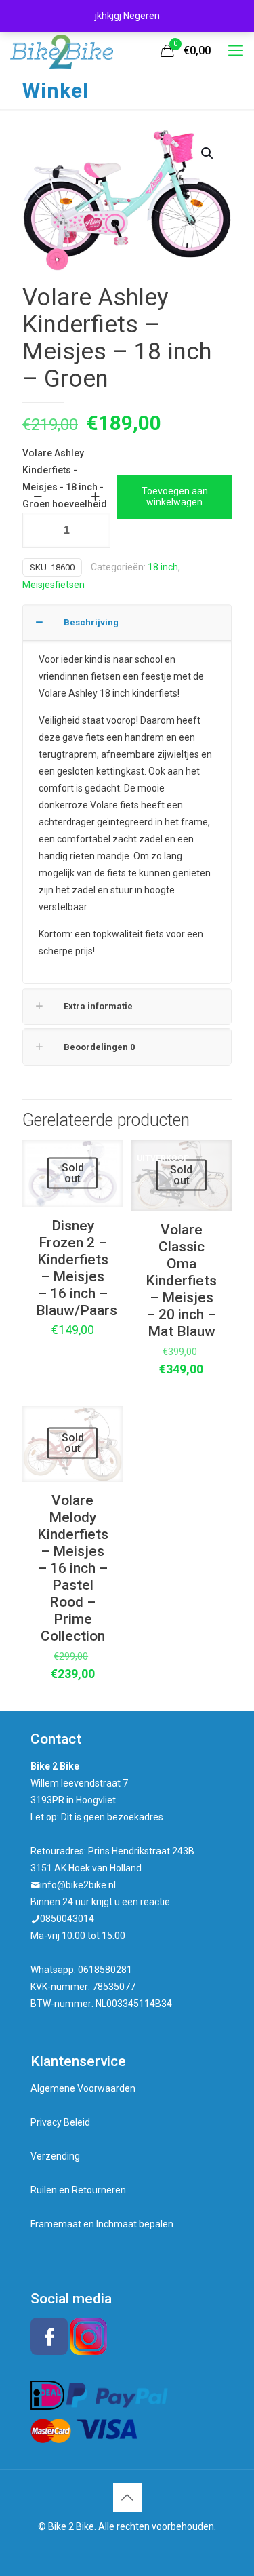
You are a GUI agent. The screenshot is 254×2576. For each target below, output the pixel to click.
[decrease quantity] (38, 496)
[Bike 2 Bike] (62, 51)
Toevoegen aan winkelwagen (175, 497)
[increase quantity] (95, 496)
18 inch (163, 567)
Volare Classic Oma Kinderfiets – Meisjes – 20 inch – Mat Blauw (181, 1281)
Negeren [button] (142, 16)
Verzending (55, 2156)
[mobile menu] (236, 51)
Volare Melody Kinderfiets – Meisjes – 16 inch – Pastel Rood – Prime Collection (73, 1568)
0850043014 (67, 1919)
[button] (208, 153)
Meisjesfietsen (54, 585)
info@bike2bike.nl (78, 1885)
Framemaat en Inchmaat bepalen (102, 2224)
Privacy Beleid (60, 2122)
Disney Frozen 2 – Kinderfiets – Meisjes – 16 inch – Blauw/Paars (77, 1268)
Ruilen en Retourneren (78, 2190)
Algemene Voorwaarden (83, 2088)
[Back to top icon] (127, 2497)
